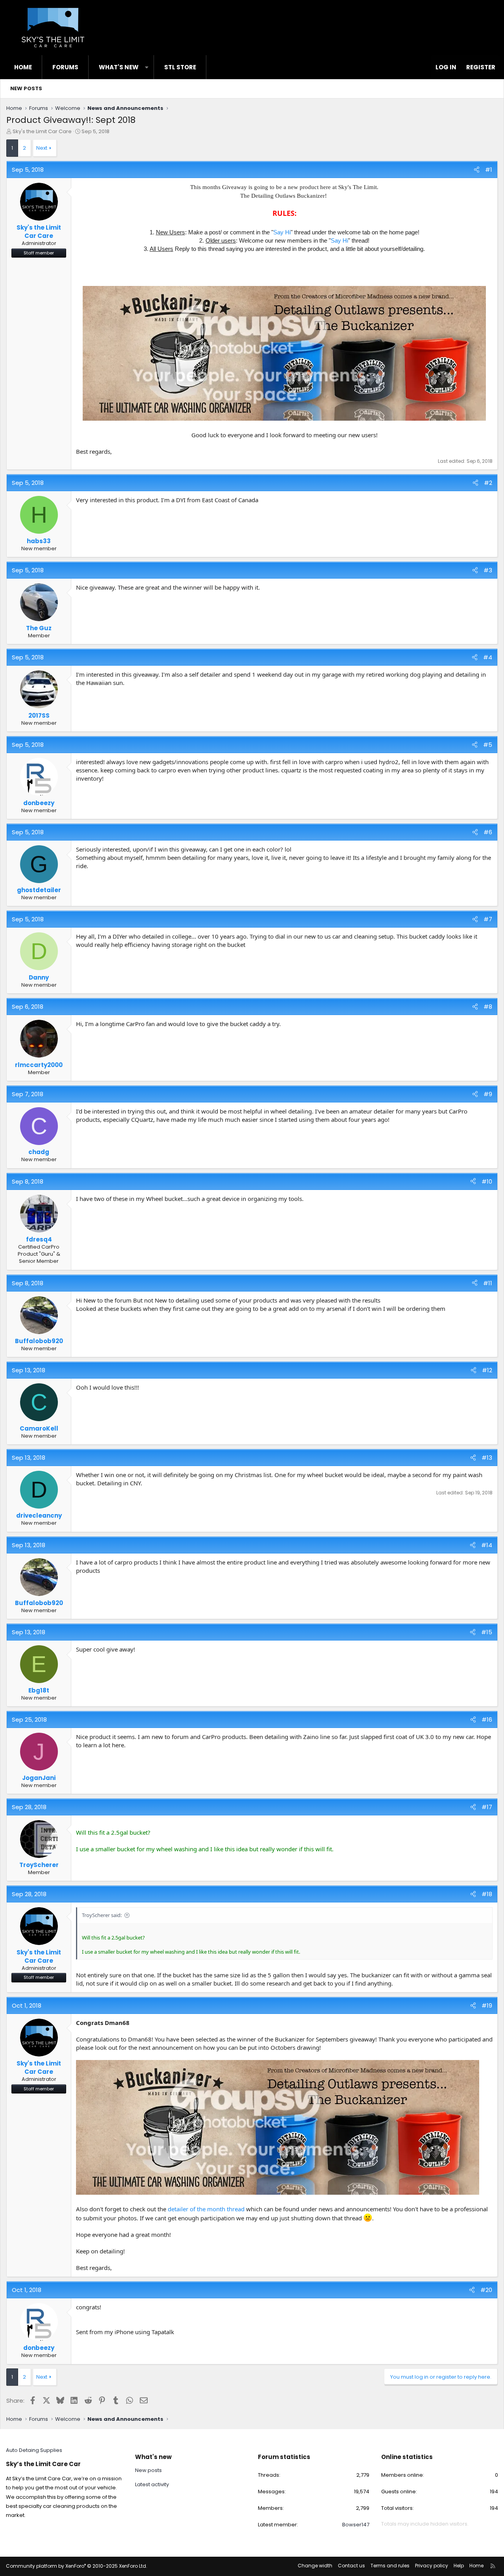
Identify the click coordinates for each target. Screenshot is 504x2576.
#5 (488, 745)
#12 (487, 1370)
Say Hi (282, 232)
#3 (488, 570)
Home (23, 67)
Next (42, 148)
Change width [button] (315, 2566)
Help (459, 2566)
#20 (486, 2290)
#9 (488, 1094)
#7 (488, 919)
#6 (488, 832)
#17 (487, 1807)
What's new (119, 67)
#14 (487, 1545)
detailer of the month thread (206, 2209)
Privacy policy (432, 2566)
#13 (487, 1458)
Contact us (351, 2566)
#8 (488, 1007)
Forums (65, 67)
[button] (147, 67)
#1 (489, 170)
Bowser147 (356, 2525)
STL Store (180, 67)
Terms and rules (390, 2566)
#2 (488, 483)
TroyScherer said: (102, 1915)
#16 (487, 1719)
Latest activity (152, 2484)
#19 (487, 2005)
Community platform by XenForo (77, 2566)
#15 (487, 1632)
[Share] (477, 170)
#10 (487, 1181)
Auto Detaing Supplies (34, 2450)
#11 (488, 1283)
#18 (487, 1894)
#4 (488, 657)
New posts (26, 88)
